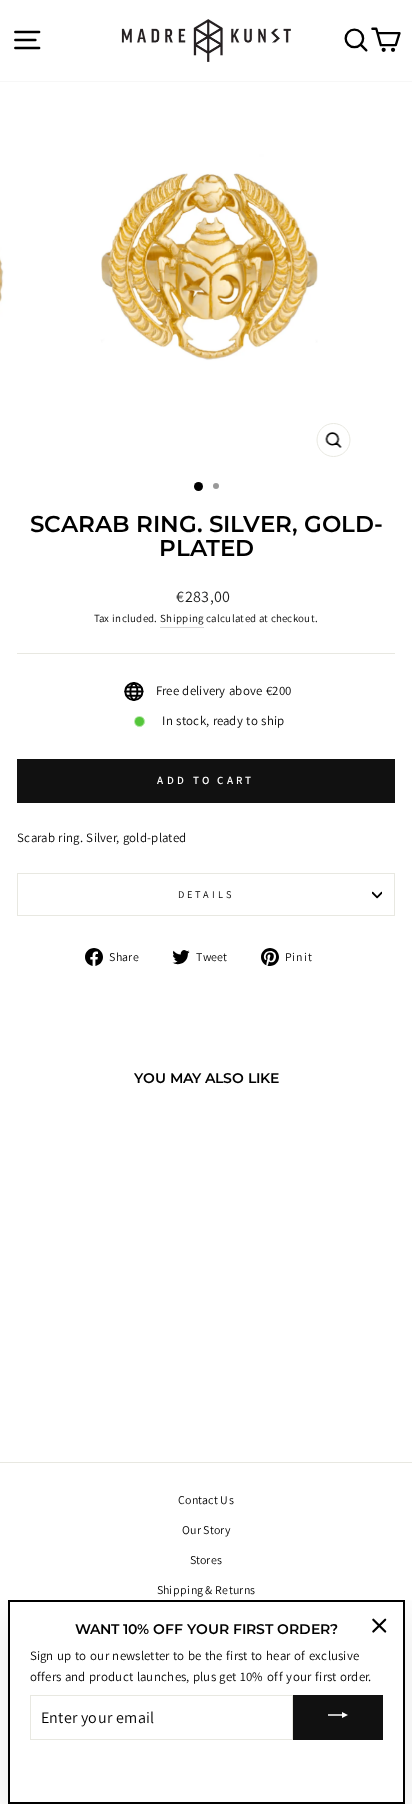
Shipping (182, 618)
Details (206, 894)
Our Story (206, 1529)
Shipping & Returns (206, 1589)
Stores (206, 1559)
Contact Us (206, 1499)
